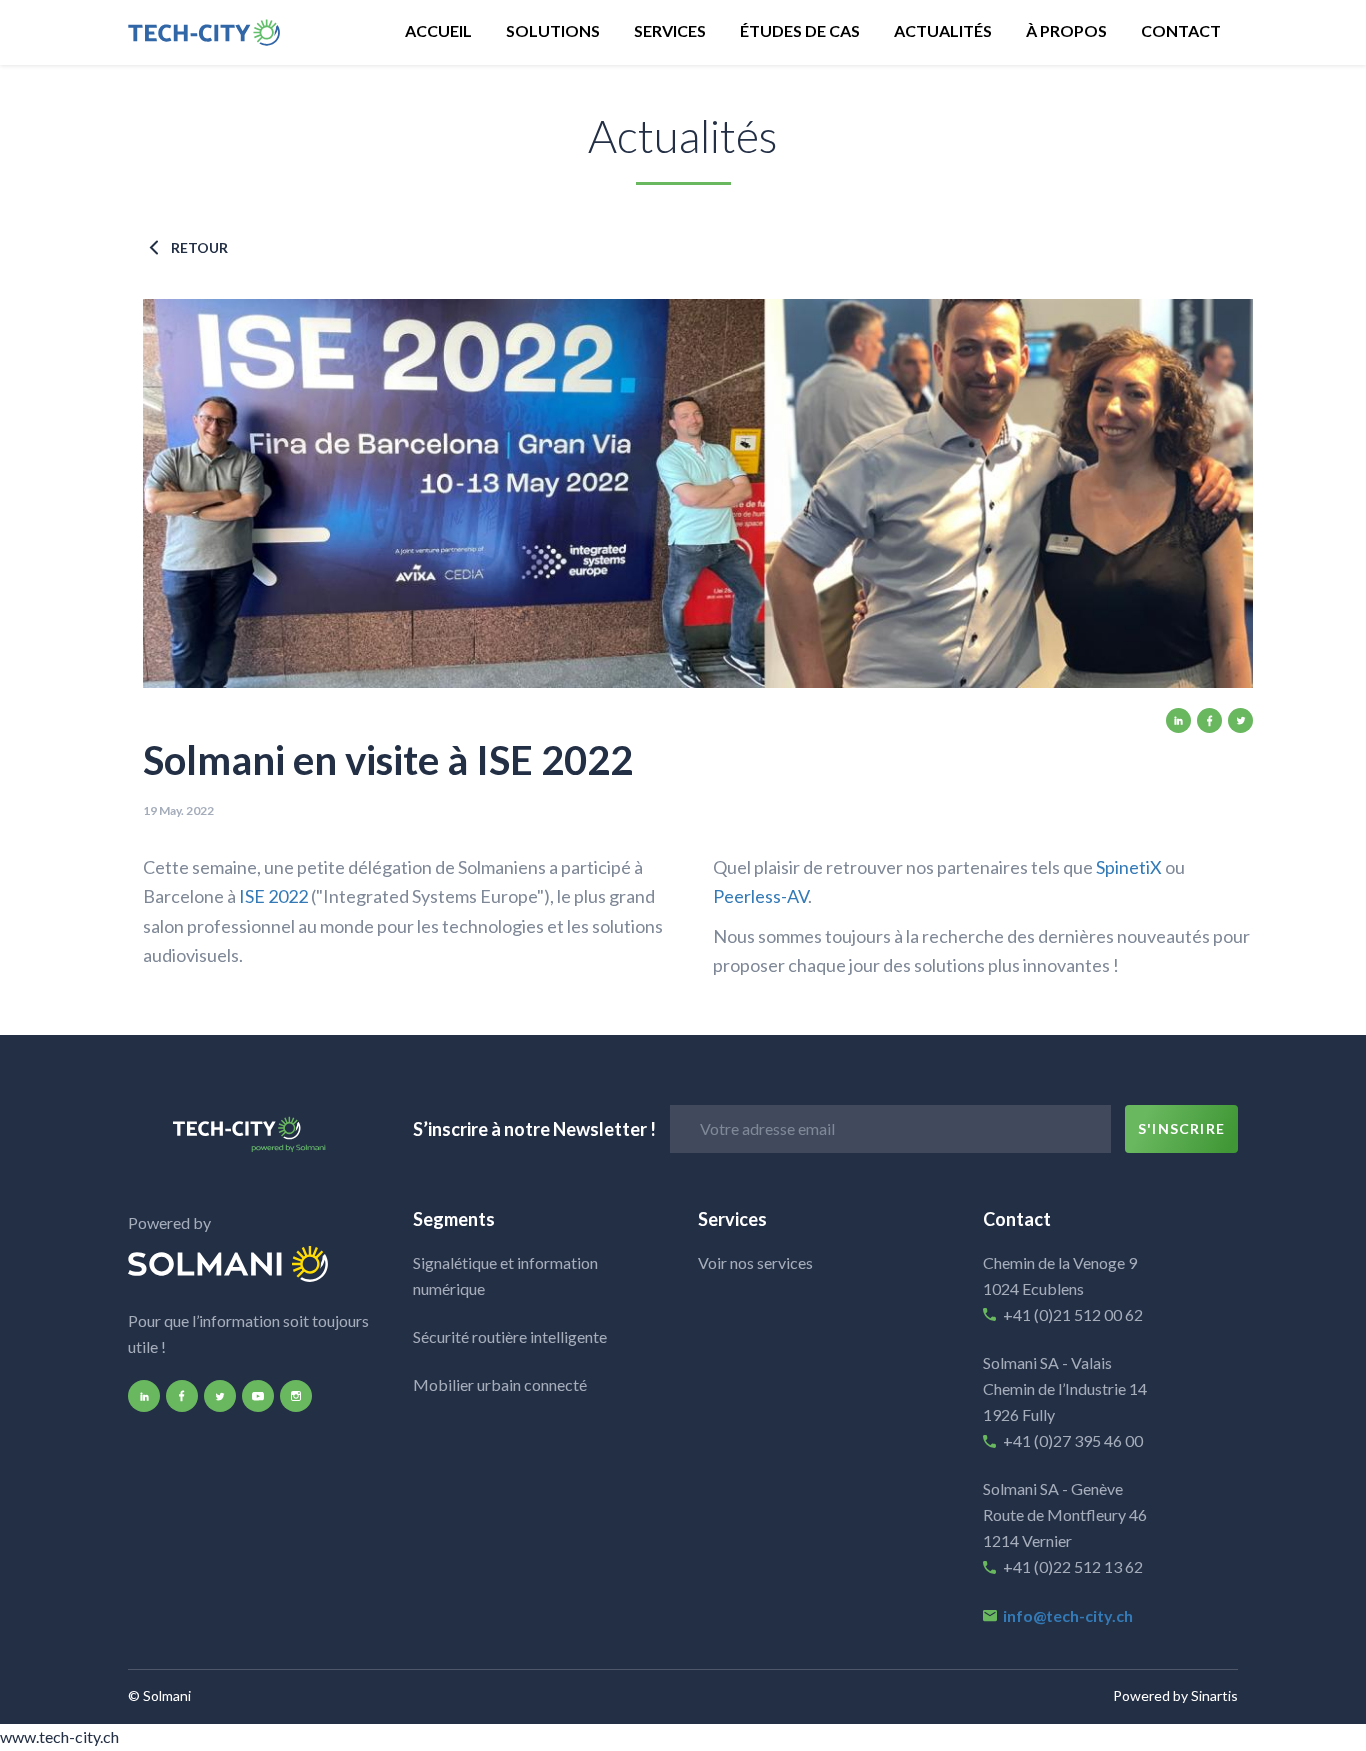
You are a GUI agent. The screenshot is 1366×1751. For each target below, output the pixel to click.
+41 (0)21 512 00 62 (1073, 1314)
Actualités (943, 30)
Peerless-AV (760, 896)
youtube (258, 1396)
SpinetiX (1129, 867)
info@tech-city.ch (1068, 1615)
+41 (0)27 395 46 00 (1073, 1440)
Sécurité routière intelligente (510, 1336)
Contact (1181, 30)
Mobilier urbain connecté (500, 1384)
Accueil (438, 30)
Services (670, 30)
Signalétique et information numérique (505, 1275)
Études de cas (800, 30)
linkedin (1178, 720)
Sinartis (1214, 1695)
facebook (1209, 720)
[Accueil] (228, 32)
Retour (199, 247)
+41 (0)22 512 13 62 (1074, 1566)
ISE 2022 (273, 896)
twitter (1240, 720)
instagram (296, 1396)
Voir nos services (755, 1262)
